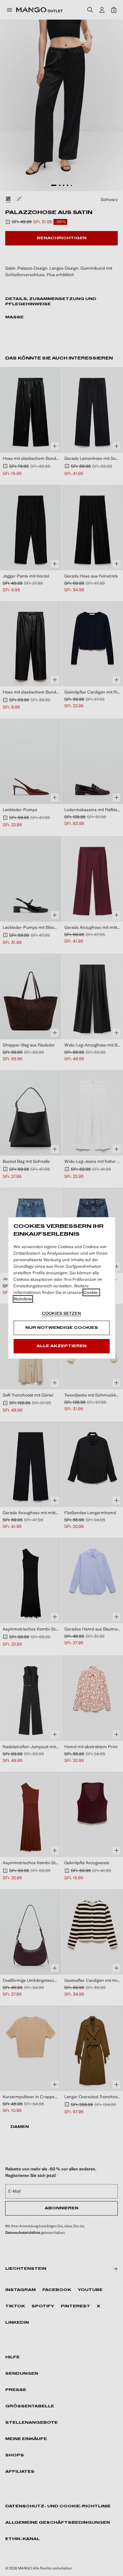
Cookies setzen (61, 1313)
